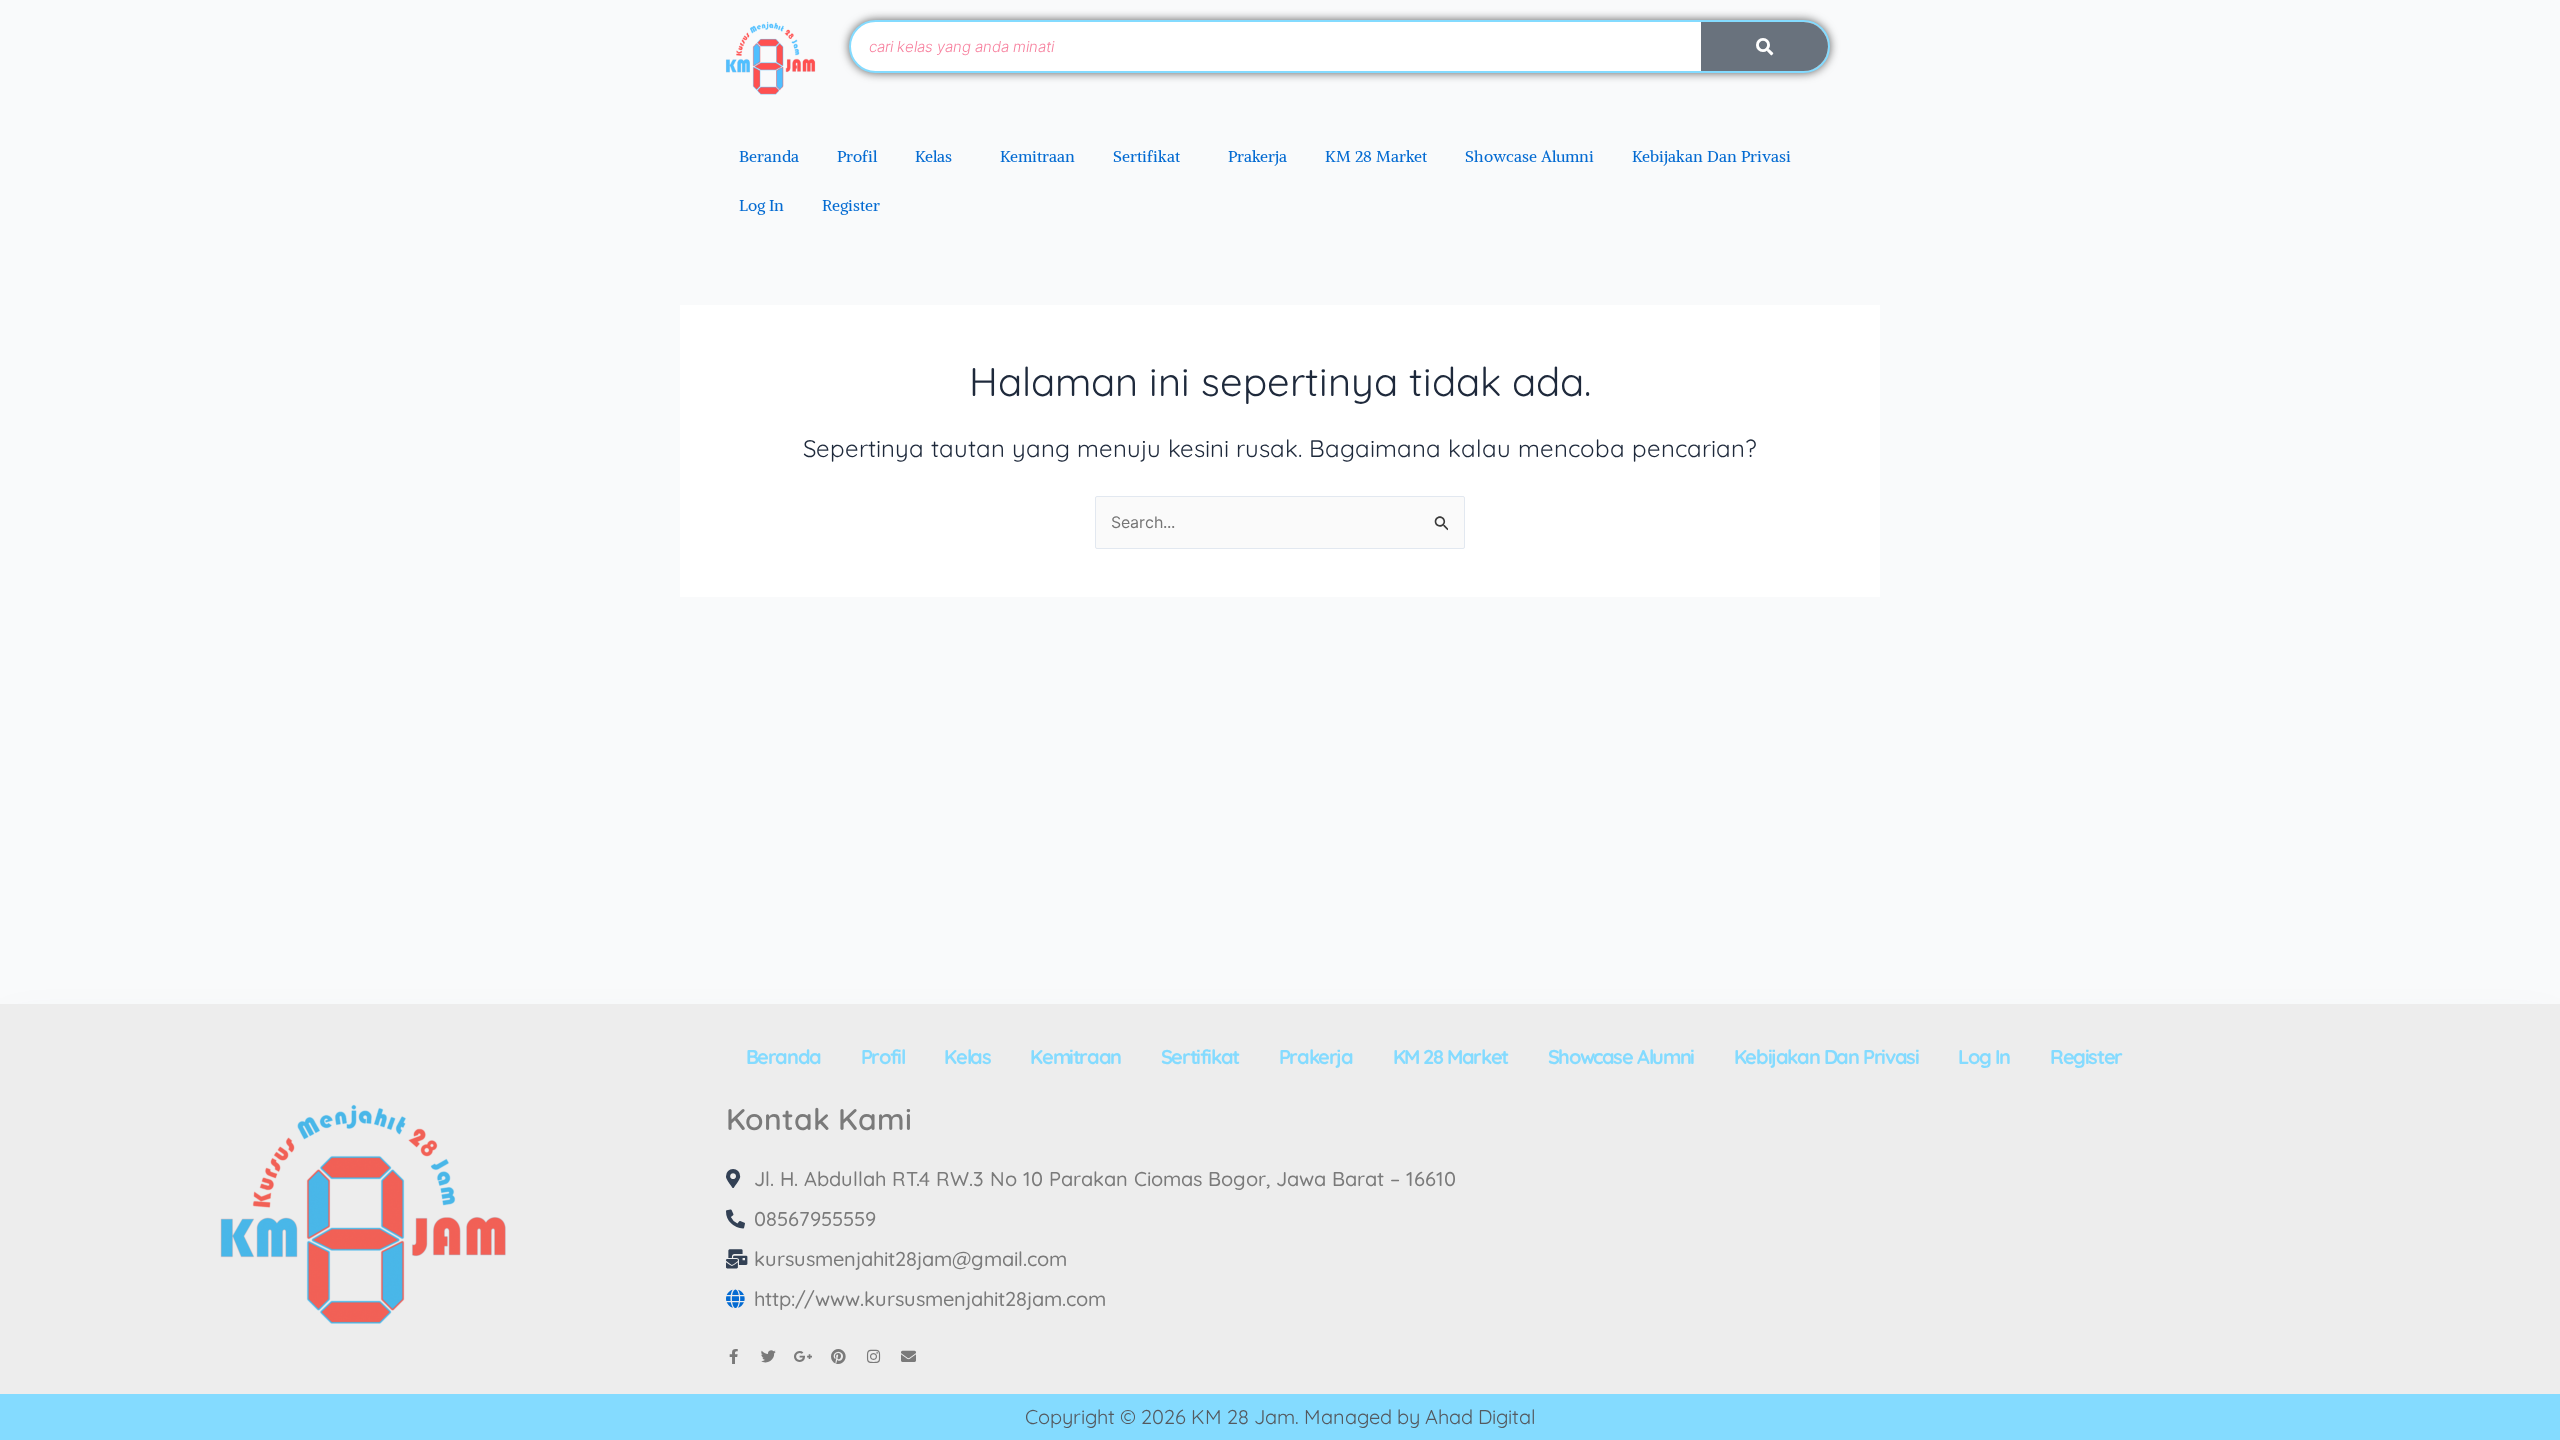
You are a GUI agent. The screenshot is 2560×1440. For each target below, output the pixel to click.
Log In (761, 205)
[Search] (1764, 46)
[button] (938, 156)
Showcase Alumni (1529, 156)
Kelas (933, 156)
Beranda (769, 156)
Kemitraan (1037, 156)
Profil (857, 156)
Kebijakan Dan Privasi (1711, 156)
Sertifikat (1146, 156)
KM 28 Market (1376, 156)
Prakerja (1257, 156)
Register (851, 205)
